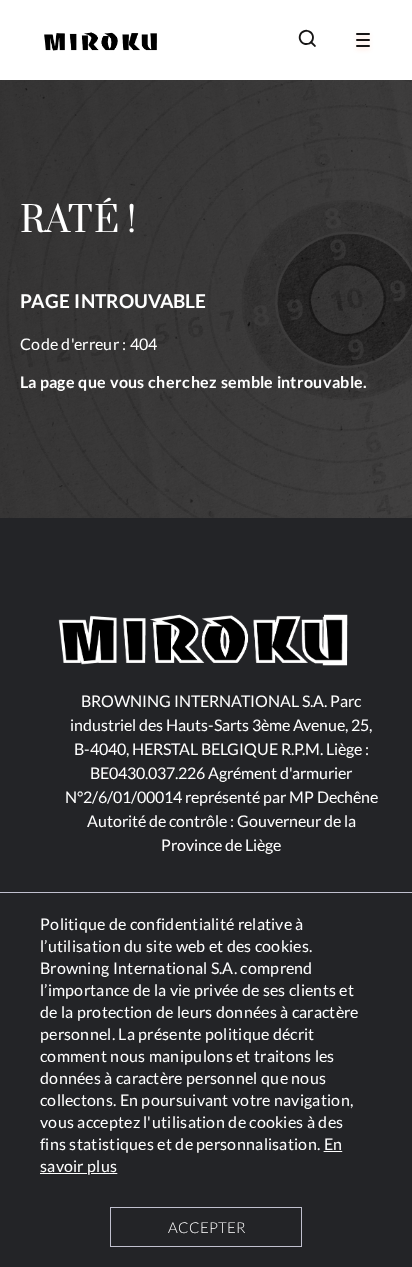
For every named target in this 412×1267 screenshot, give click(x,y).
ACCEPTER (206, 1227)
